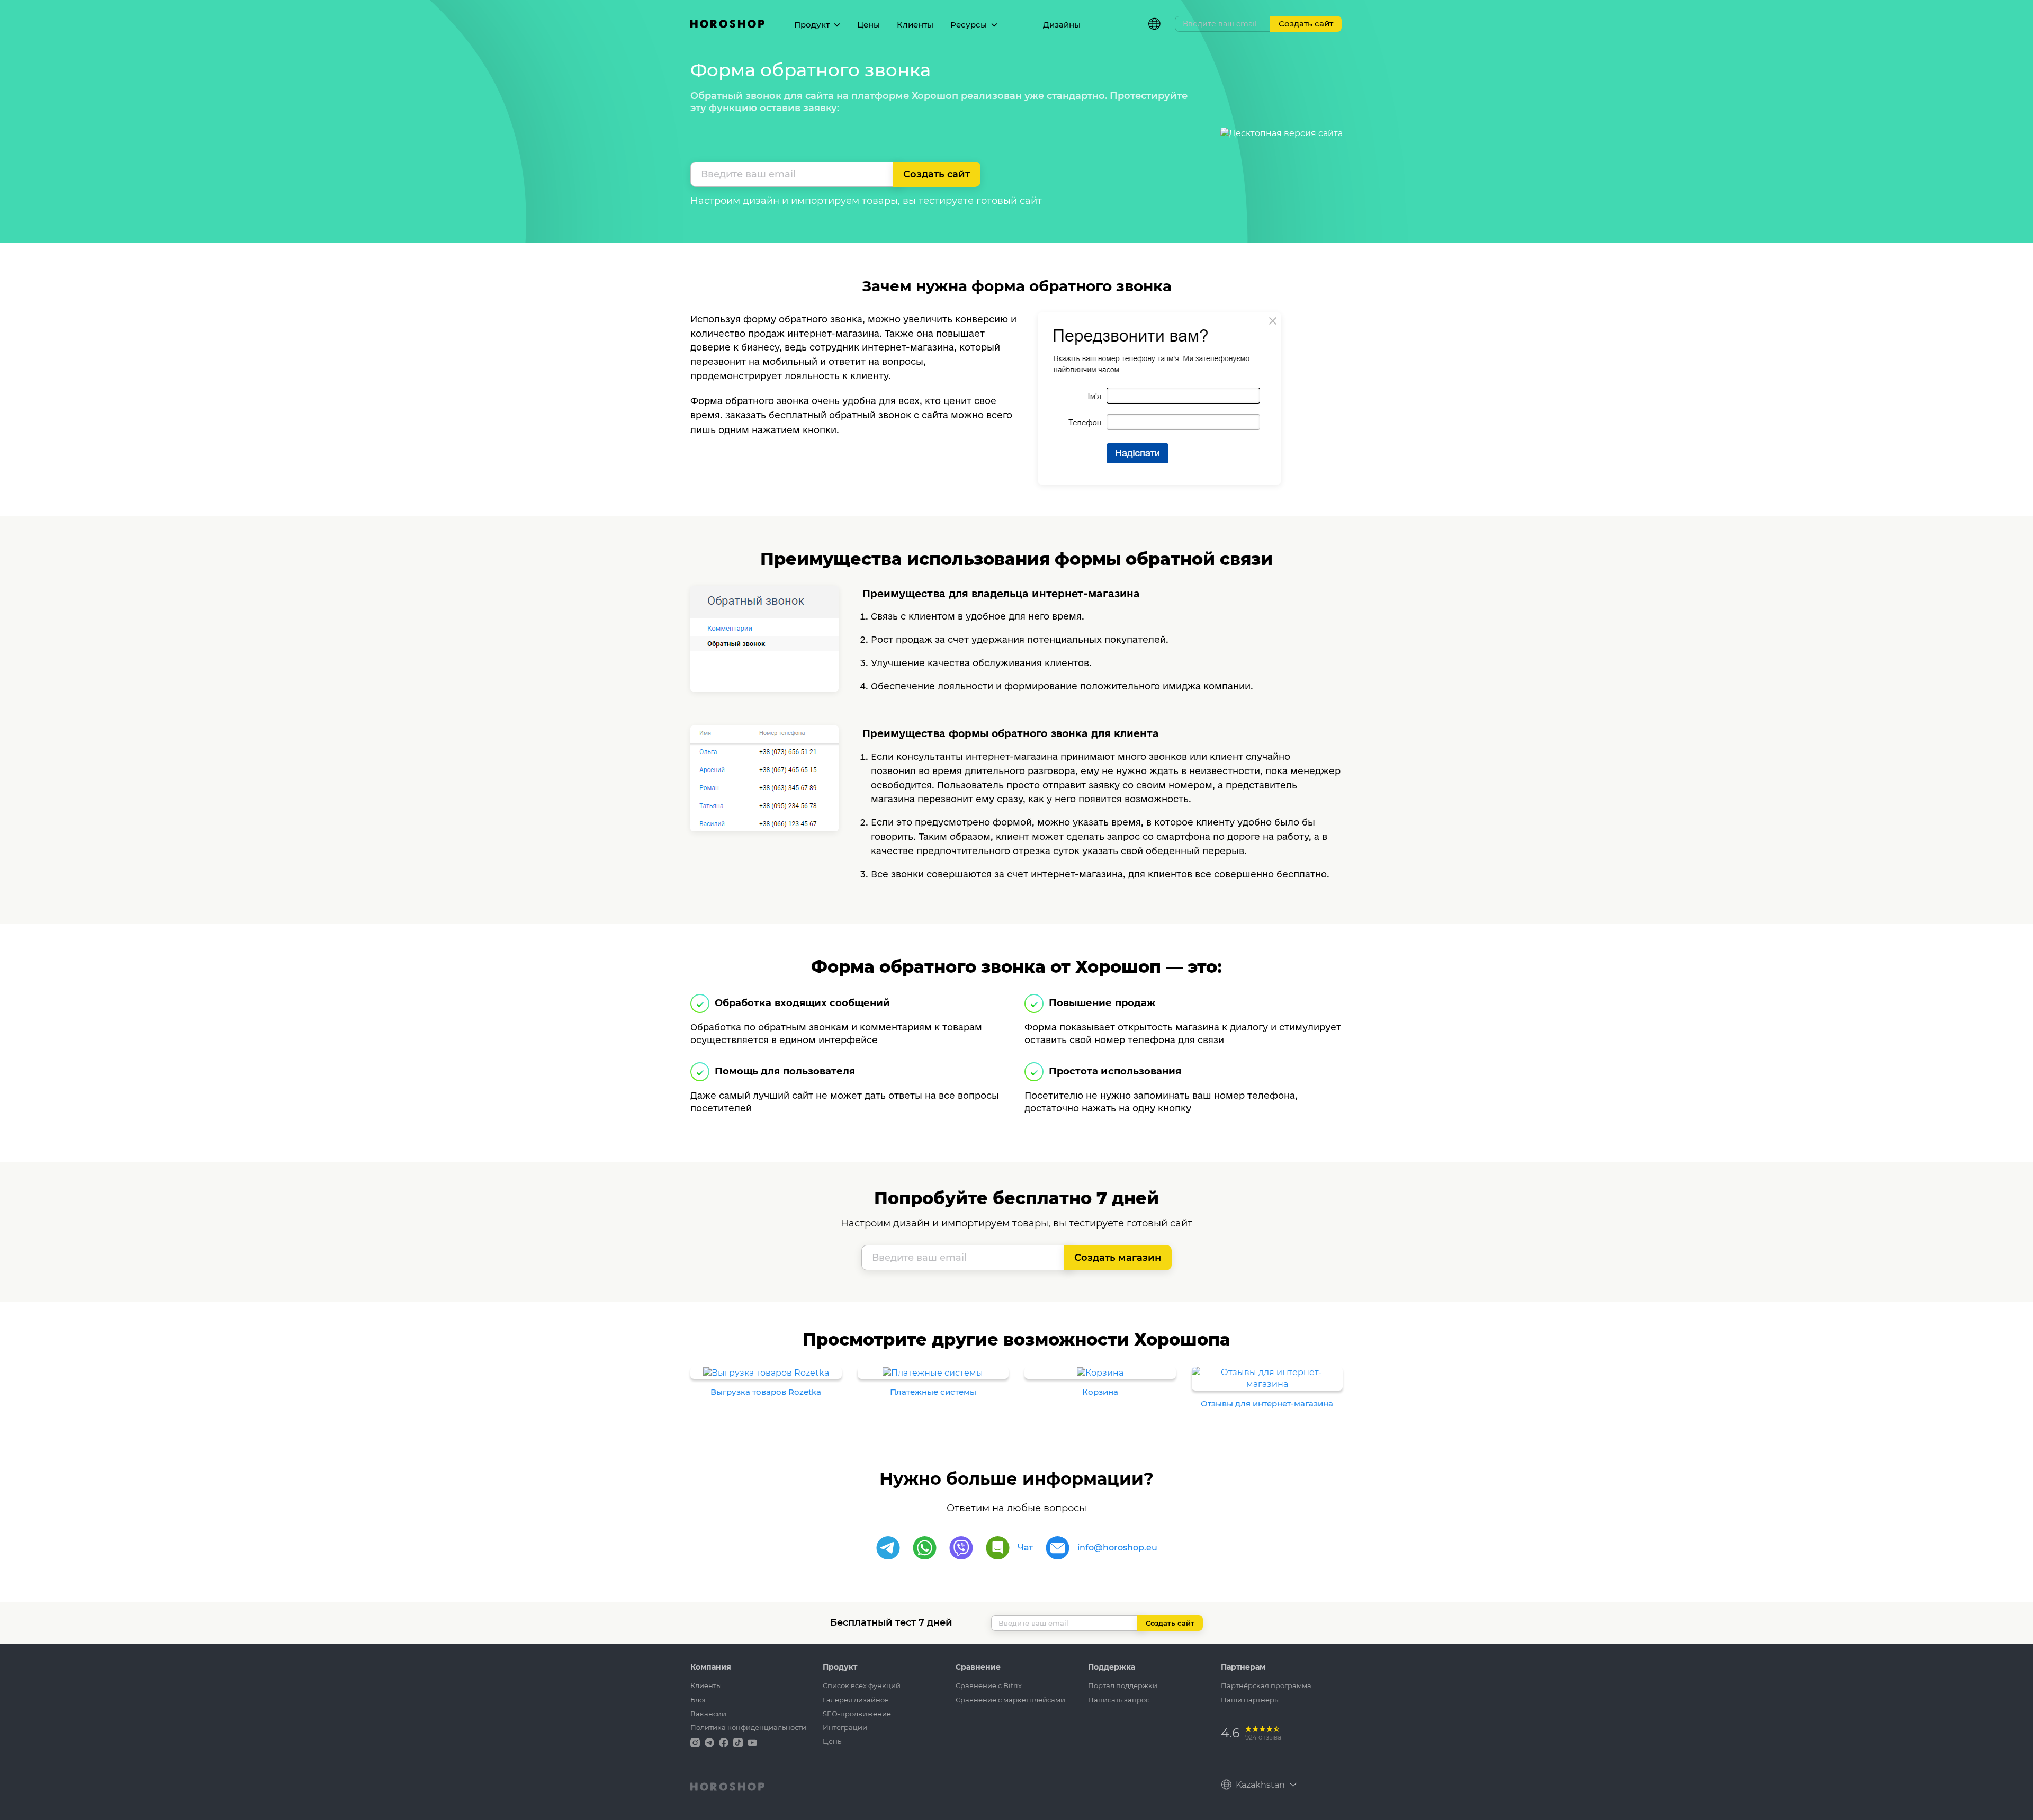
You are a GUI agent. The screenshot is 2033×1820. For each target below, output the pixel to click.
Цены (869, 25)
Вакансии (708, 1714)
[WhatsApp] (925, 1548)
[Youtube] (752, 1742)
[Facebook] (725, 1742)
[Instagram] (696, 1742)
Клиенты (915, 25)
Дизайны (1062, 25)
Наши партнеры (1250, 1700)
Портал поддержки (1123, 1685)
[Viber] (961, 1548)
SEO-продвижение (857, 1714)
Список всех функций (862, 1685)
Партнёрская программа (1266, 1685)
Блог (699, 1700)
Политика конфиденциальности (748, 1727)
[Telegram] (888, 1548)
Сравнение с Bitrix (989, 1685)
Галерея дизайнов (856, 1700)
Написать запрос (1119, 1700)
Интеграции (845, 1727)
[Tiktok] (739, 1742)
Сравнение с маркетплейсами (1010, 1700)
